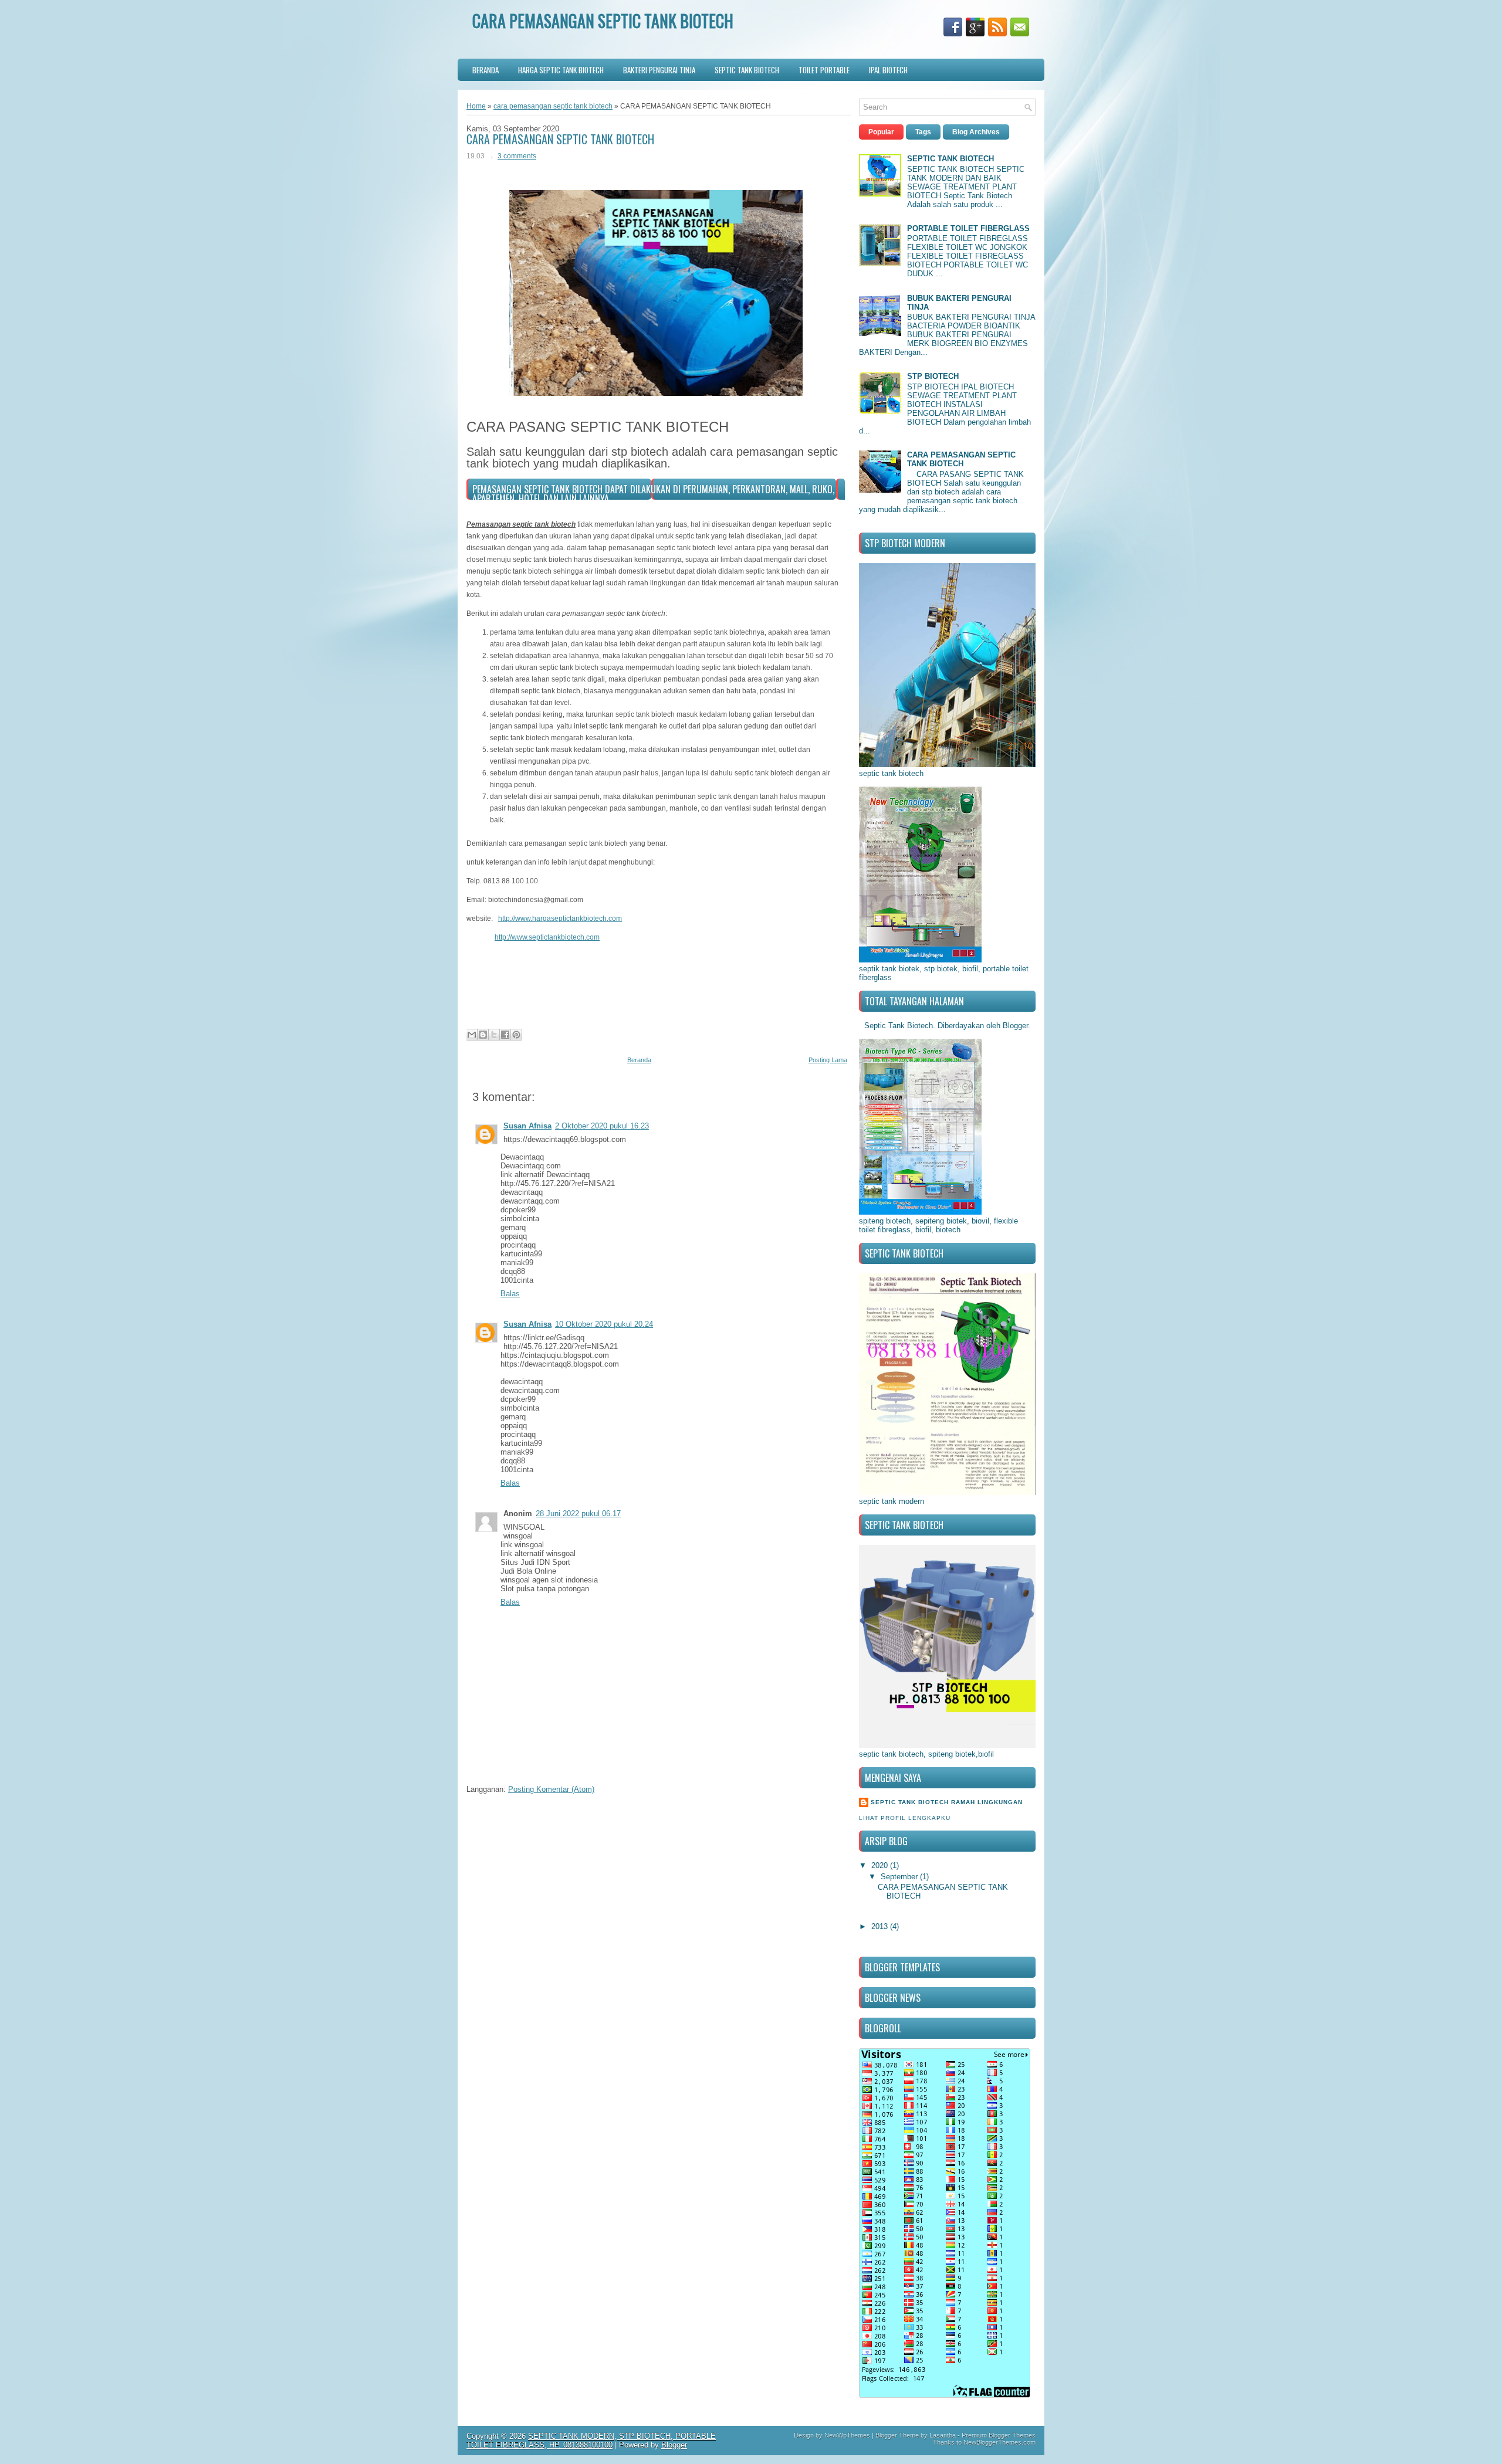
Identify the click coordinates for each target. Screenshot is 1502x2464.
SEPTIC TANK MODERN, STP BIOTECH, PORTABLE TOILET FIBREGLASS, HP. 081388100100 (591, 2441)
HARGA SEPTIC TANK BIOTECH (561, 70)
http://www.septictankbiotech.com (547, 937)
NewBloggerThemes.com (999, 2442)
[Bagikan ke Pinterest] (516, 1035)
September (900, 1877)
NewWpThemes (847, 2435)
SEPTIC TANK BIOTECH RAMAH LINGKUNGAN (947, 1802)
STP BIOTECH (933, 376)
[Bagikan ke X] (494, 1035)
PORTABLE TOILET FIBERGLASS (968, 228)
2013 (881, 1926)
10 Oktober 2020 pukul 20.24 (604, 1324)
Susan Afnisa (527, 1126)
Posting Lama (828, 1060)
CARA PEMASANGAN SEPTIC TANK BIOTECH (560, 139)
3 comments (517, 156)
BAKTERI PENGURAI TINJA (659, 70)
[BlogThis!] (483, 1035)
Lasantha (943, 2435)
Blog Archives (976, 132)
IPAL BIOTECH (888, 70)
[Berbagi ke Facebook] (505, 1035)
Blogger (1015, 1026)
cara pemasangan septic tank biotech (553, 106)
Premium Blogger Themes (999, 2435)
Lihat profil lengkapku (905, 1818)
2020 (881, 1865)
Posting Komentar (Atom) (551, 1789)
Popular (881, 132)
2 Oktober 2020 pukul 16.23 (602, 1126)
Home (476, 106)
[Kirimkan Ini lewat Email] (472, 1035)
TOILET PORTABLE (824, 70)
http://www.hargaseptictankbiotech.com (560, 919)
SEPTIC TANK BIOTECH (747, 70)
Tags (923, 132)
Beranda (486, 70)
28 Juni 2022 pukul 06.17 (578, 1514)
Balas (510, 1294)
